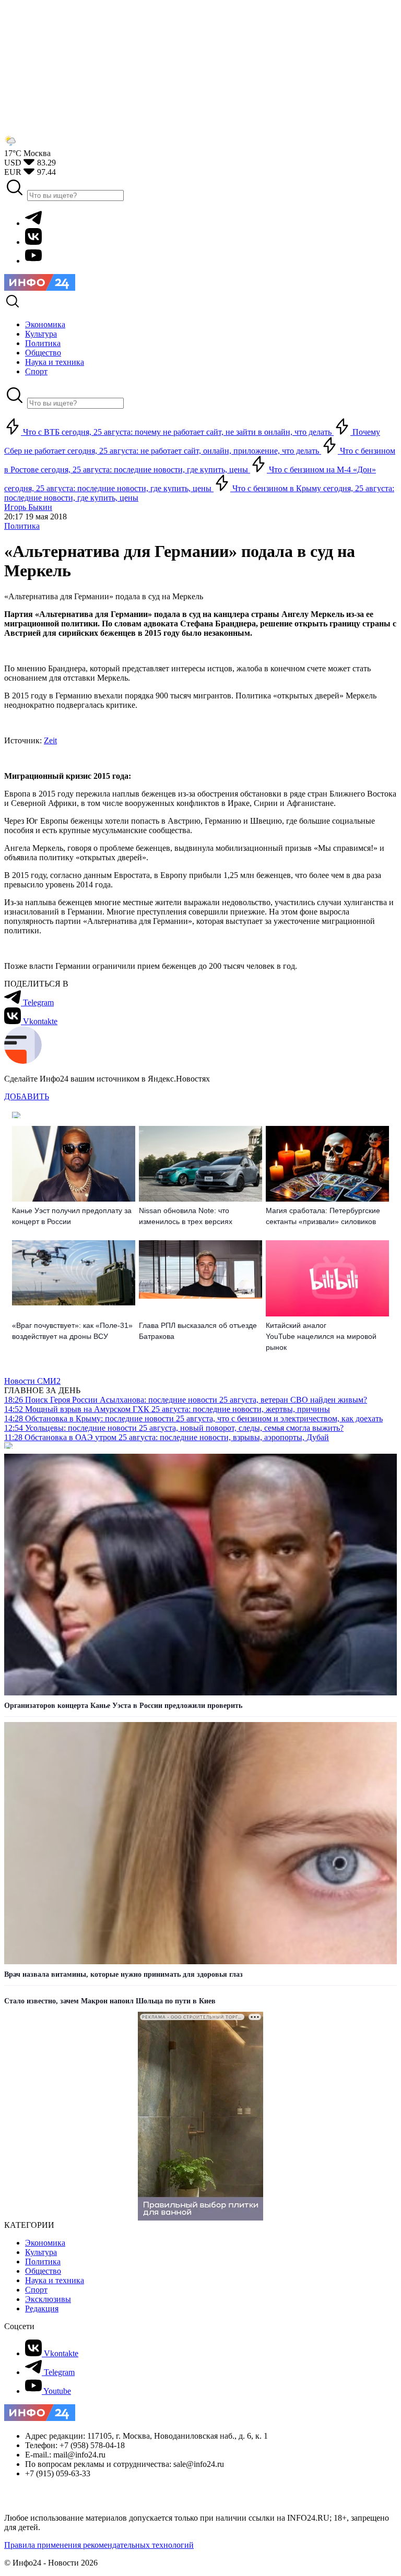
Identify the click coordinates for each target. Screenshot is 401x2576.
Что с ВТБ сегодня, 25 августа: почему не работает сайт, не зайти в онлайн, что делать (177, 432)
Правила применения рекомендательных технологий (99, 2545)
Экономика (45, 2243)
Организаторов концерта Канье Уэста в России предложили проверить (123, 1706)
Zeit (50, 740)
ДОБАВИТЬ (27, 1096)
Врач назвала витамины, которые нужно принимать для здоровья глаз (123, 1974)
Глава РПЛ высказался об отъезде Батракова (198, 1331)
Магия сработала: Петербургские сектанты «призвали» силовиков (323, 1216)
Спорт (36, 2290)
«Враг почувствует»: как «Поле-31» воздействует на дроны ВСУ (72, 1331)
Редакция (42, 2308)
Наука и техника (55, 2280)
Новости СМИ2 (32, 1381)
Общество (43, 2271)
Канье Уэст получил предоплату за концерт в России (72, 1216)
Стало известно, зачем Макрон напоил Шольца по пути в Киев (110, 2001)
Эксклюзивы (48, 2299)
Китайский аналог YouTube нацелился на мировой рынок (321, 1336)
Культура (41, 2252)
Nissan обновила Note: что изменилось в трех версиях (186, 1216)
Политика (22, 526)
